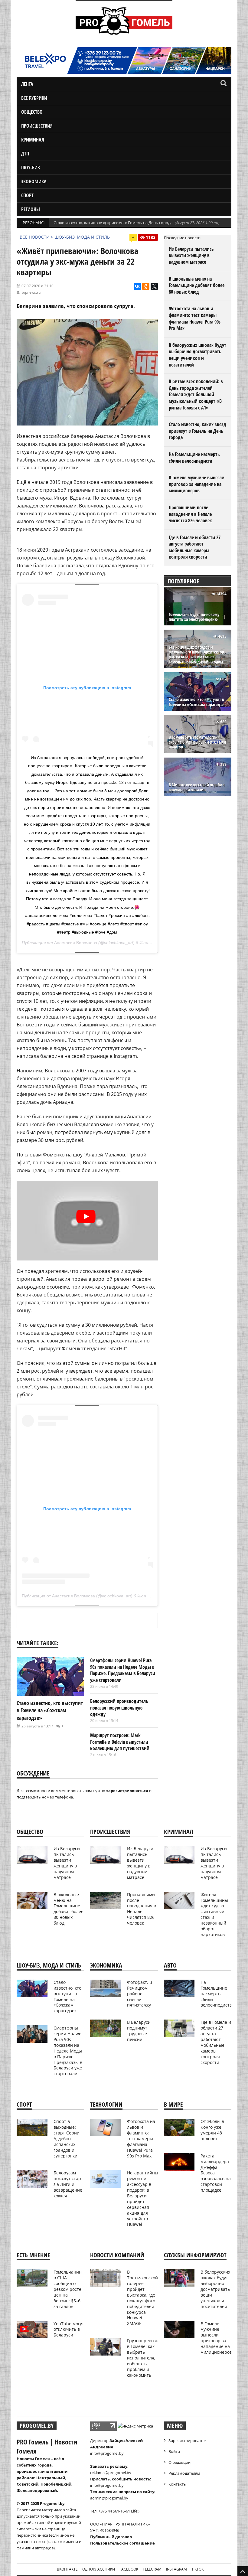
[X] (154, 286)
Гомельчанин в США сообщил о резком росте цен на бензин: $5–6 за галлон (68, 2289)
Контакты (178, 2484)
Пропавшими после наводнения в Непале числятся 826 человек (190, 514)
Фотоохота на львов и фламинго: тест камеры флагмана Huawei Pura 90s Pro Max (195, 318)
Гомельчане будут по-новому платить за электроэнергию (194, 617)
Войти (174, 2451)
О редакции (179, 2462)
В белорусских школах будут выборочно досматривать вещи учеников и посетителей (197, 355)
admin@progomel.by (109, 2498)
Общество (32, 112)
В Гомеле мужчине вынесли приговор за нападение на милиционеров (197, 484)
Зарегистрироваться (188, 2441)
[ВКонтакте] (137, 286)
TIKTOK (197, 2569)
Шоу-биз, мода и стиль (82, 237)
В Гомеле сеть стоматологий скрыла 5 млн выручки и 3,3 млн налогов (197, 742)
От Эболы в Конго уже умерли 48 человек (212, 2130)
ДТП (25, 154)
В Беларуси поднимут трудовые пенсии (139, 2031)
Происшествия (37, 126)
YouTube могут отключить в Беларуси (69, 2329)
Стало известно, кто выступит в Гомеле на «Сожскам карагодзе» (50, 1710)
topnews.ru (31, 292)
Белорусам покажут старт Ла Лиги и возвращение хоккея (68, 2184)
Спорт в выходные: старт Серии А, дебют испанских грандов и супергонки (67, 2138)
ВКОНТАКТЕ (67, 2569)
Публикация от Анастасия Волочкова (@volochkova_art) (77, 1596)
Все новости (35, 237)
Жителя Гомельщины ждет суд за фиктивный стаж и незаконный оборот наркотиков (214, 1914)
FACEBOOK (129, 2569)
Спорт (27, 195)
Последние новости (182, 238)
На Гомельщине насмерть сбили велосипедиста (194, 458)
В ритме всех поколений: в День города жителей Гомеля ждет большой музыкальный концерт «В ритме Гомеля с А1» (196, 394)
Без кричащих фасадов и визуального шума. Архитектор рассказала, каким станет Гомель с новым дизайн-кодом (196, 655)
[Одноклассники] (146, 286)
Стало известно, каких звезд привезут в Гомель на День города (113, 223)
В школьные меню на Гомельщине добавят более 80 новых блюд (197, 285)
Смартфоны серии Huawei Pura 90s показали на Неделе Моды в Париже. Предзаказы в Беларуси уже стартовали (123, 1670)
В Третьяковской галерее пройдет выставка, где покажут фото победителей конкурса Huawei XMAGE (142, 2298)
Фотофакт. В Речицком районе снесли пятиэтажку (140, 1994)
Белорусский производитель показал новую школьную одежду (119, 1708)
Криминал (33, 140)
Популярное (183, 581)
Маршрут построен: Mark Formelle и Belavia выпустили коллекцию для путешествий (120, 1742)
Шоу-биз (31, 168)
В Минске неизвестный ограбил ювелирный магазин (197, 787)
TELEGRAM (152, 2569)
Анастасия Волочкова (76, 943)
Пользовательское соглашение (122, 2543)
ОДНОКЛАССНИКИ (99, 2569)
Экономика (34, 181)
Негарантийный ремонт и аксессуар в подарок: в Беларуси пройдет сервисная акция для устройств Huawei (144, 2198)
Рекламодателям (184, 2473)
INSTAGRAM (176, 2569)
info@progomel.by (107, 2453)
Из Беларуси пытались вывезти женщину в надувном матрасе (191, 255)
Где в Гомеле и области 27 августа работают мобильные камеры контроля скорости (195, 547)
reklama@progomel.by (111, 2473)
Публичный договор (111, 2537)
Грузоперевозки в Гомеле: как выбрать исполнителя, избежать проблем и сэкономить (144, 2358)
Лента (27, 84)
